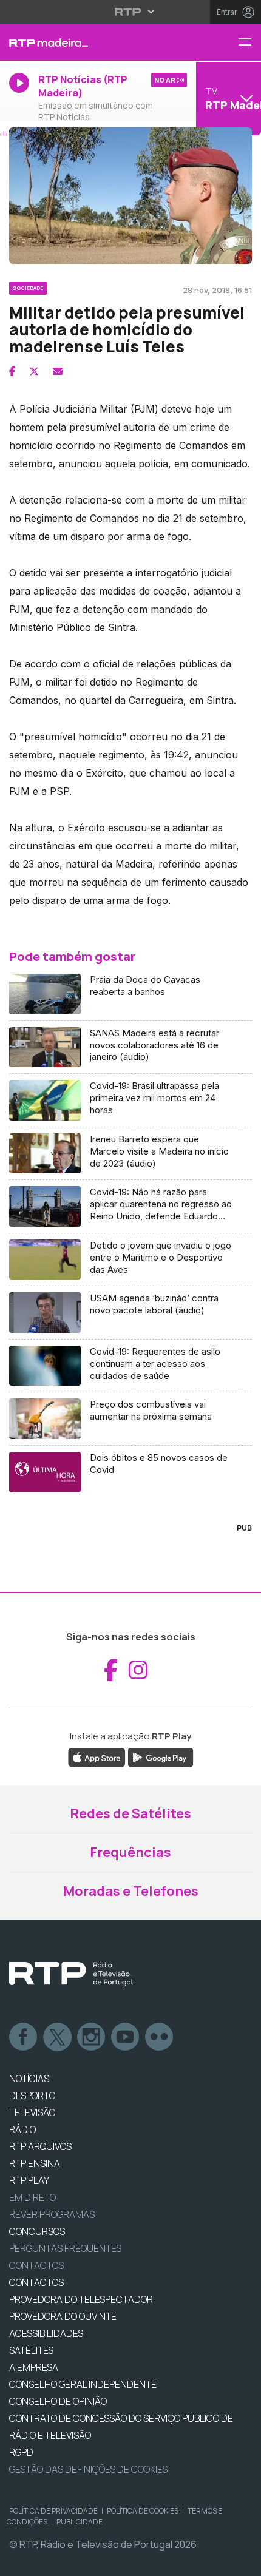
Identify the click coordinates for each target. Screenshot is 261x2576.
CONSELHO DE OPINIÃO (58, 2401)
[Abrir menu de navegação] (249, 43)
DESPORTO (32, 2096)
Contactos (36, 2265)
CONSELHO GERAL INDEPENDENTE (83, 2384)
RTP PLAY (29, 2180)
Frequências (130, 1852)
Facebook (24, 2037)
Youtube (126, 2037)
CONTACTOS (36, 2282)
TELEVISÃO (32, 2112)
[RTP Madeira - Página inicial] (87, 42)
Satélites (31, 2350)
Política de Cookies (143, 2511)
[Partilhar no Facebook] (12, 371)
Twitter (58, 2037)
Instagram (92, 2037)
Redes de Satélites (130, 1813)
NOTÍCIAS (29, 2079)
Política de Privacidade (53, 2511)
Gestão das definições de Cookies (88, 2469)
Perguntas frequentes (65, 2248)
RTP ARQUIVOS (40, 2146)
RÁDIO (22, 2129)
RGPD (21, 2452)
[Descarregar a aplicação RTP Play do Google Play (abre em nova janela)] (161, 1756)
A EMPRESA (34, 2367)
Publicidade (80, 2522)
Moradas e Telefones (131, 1891)
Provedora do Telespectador (81, 2299)
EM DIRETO (32, 2197)
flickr (160, 2037)
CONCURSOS (37, 2231)
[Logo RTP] (71, 1974)
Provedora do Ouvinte (63, 2316)
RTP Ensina (35, 2163)
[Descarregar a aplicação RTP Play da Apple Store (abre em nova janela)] (97, 1756)
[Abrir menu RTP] (131, 12)
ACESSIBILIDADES (46, 2333)
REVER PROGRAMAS (52, 2214)
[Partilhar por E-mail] (58, 371)
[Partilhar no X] (34, 371)
